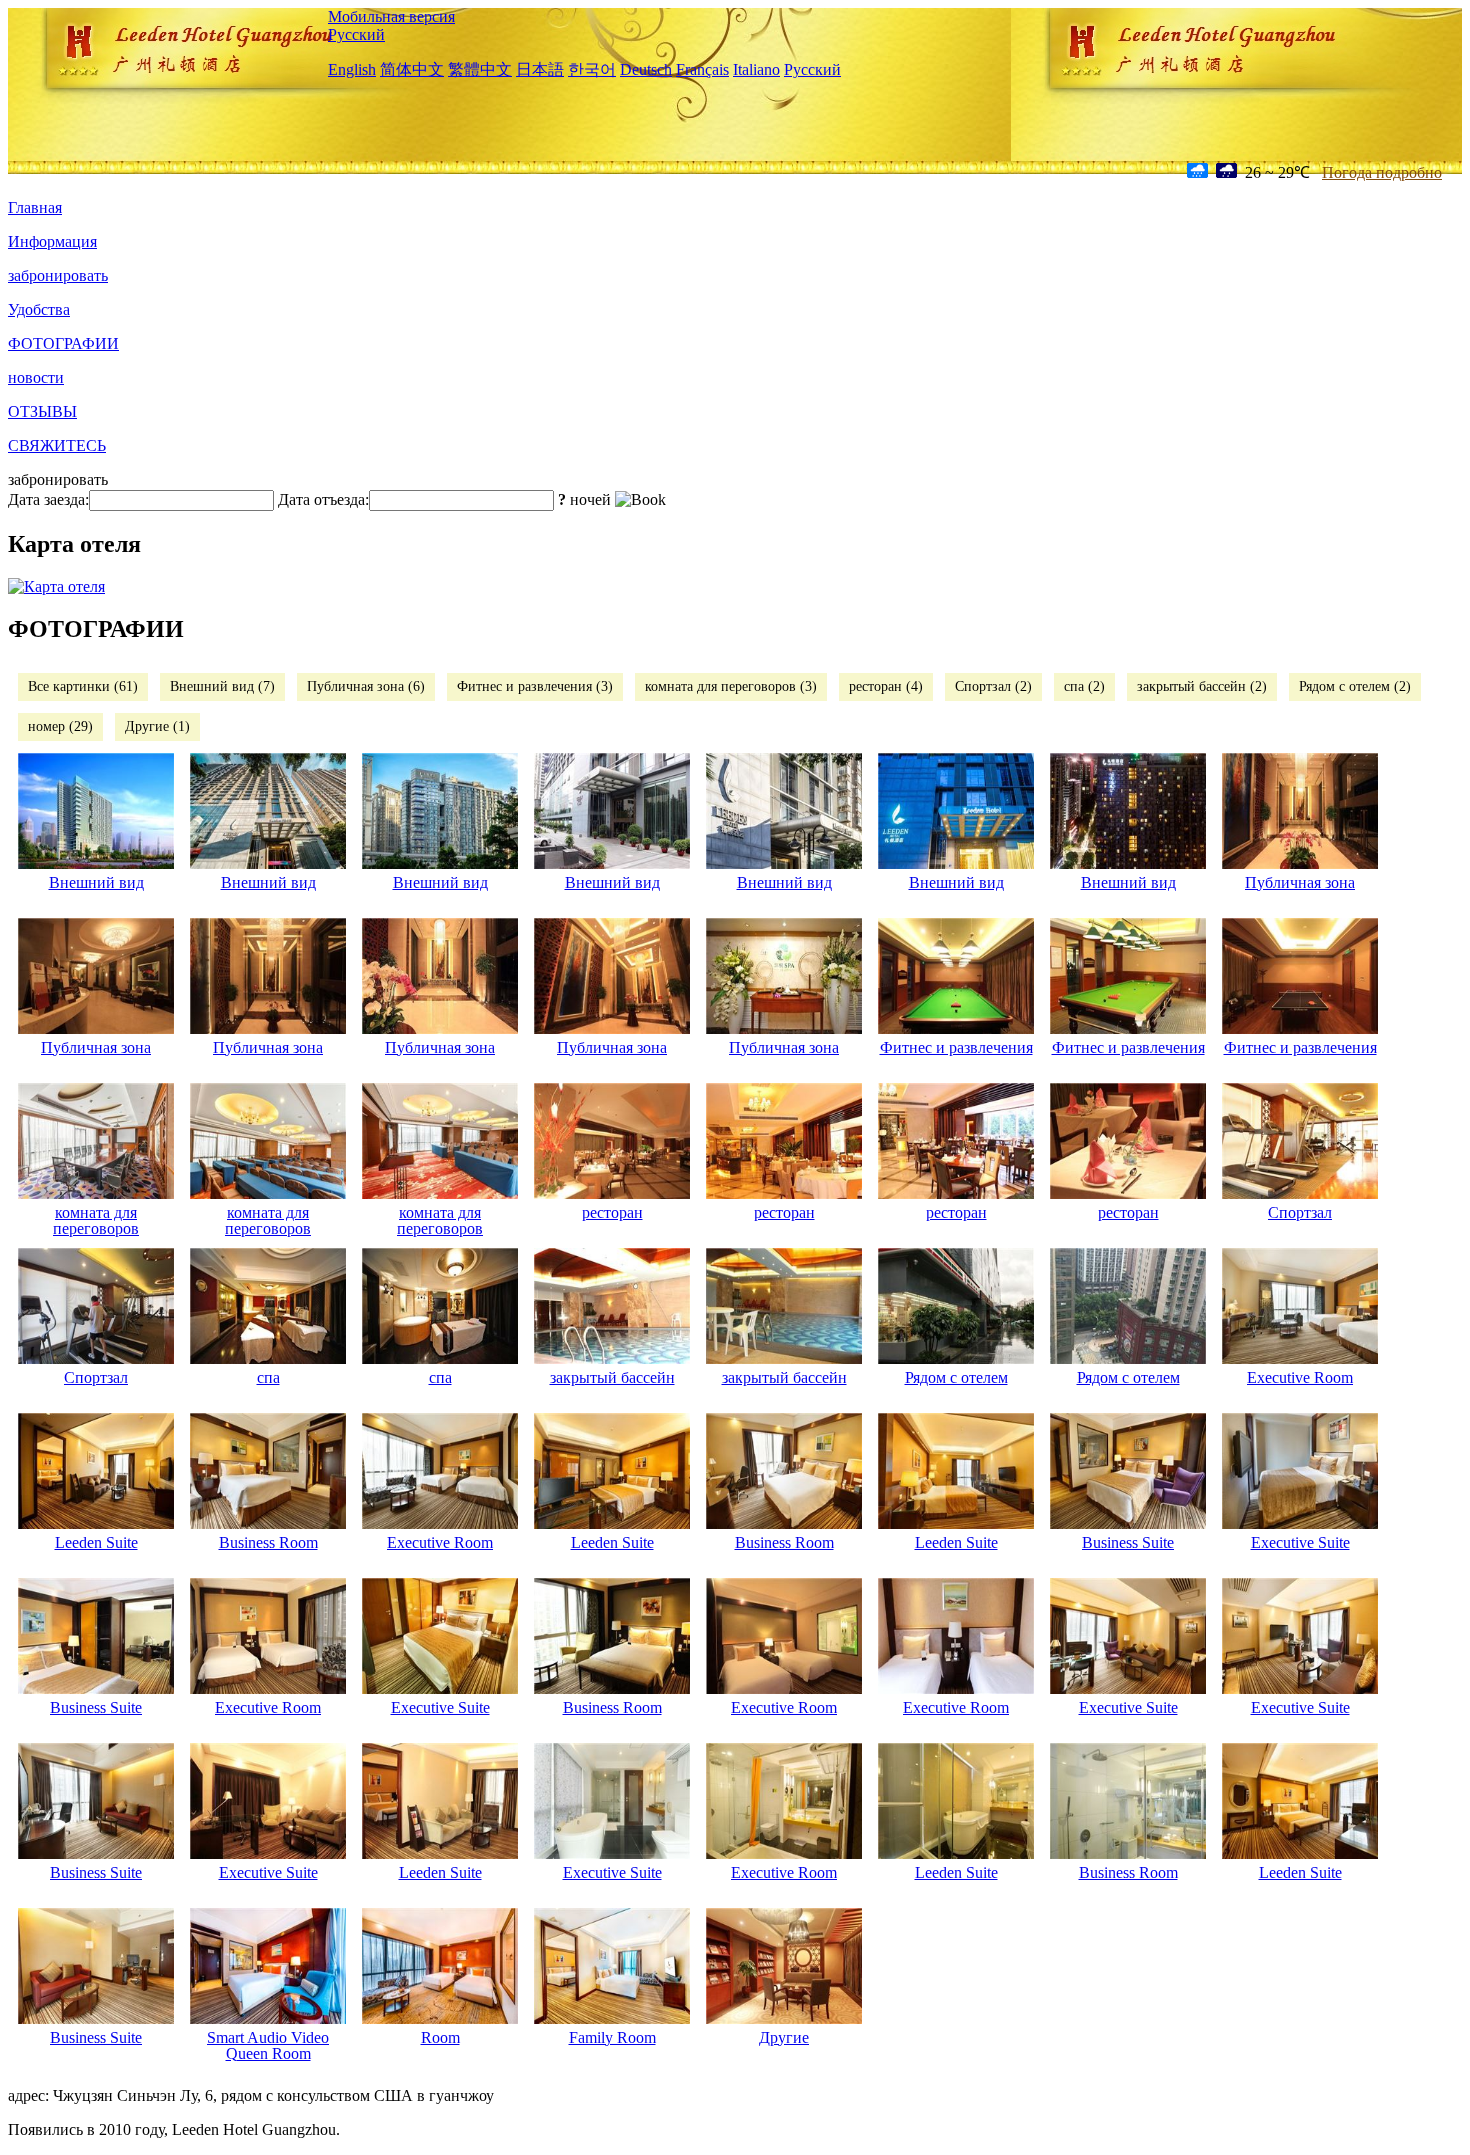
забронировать (58, 275)
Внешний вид (96, 882)
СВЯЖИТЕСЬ (57, 445)
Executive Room (1300, 1377)
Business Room (268, 1542)
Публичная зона (1300, 882)
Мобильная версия (391, 16)
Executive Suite (1300, 1542)
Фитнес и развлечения (956, 1047)
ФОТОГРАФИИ (63, 343)
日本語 (540, 69)
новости (36, 377)
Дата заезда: (48, 499)
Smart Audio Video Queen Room (268, 2045)
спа (268, 1377)
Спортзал (1300, 1212)
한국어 (592, 69)
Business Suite (1128, 1542)
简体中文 (412, 69)
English (352, 69)
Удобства (39, 309)
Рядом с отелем (956, 1377)
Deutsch (646, 69)
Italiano (756, 69)
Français (702, 69)
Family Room (612, 2037)
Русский (356, 34)
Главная (35, 207)
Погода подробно (1382, 172)
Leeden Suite (96, 1542)
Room (440, 2037)
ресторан (612, 1212)
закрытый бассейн (612, 1377)
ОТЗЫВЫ (42, 411)
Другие (784, 2037)
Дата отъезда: (323, 499)
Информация (52, 241)
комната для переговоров (96, 1220)
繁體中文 (480, 69)
